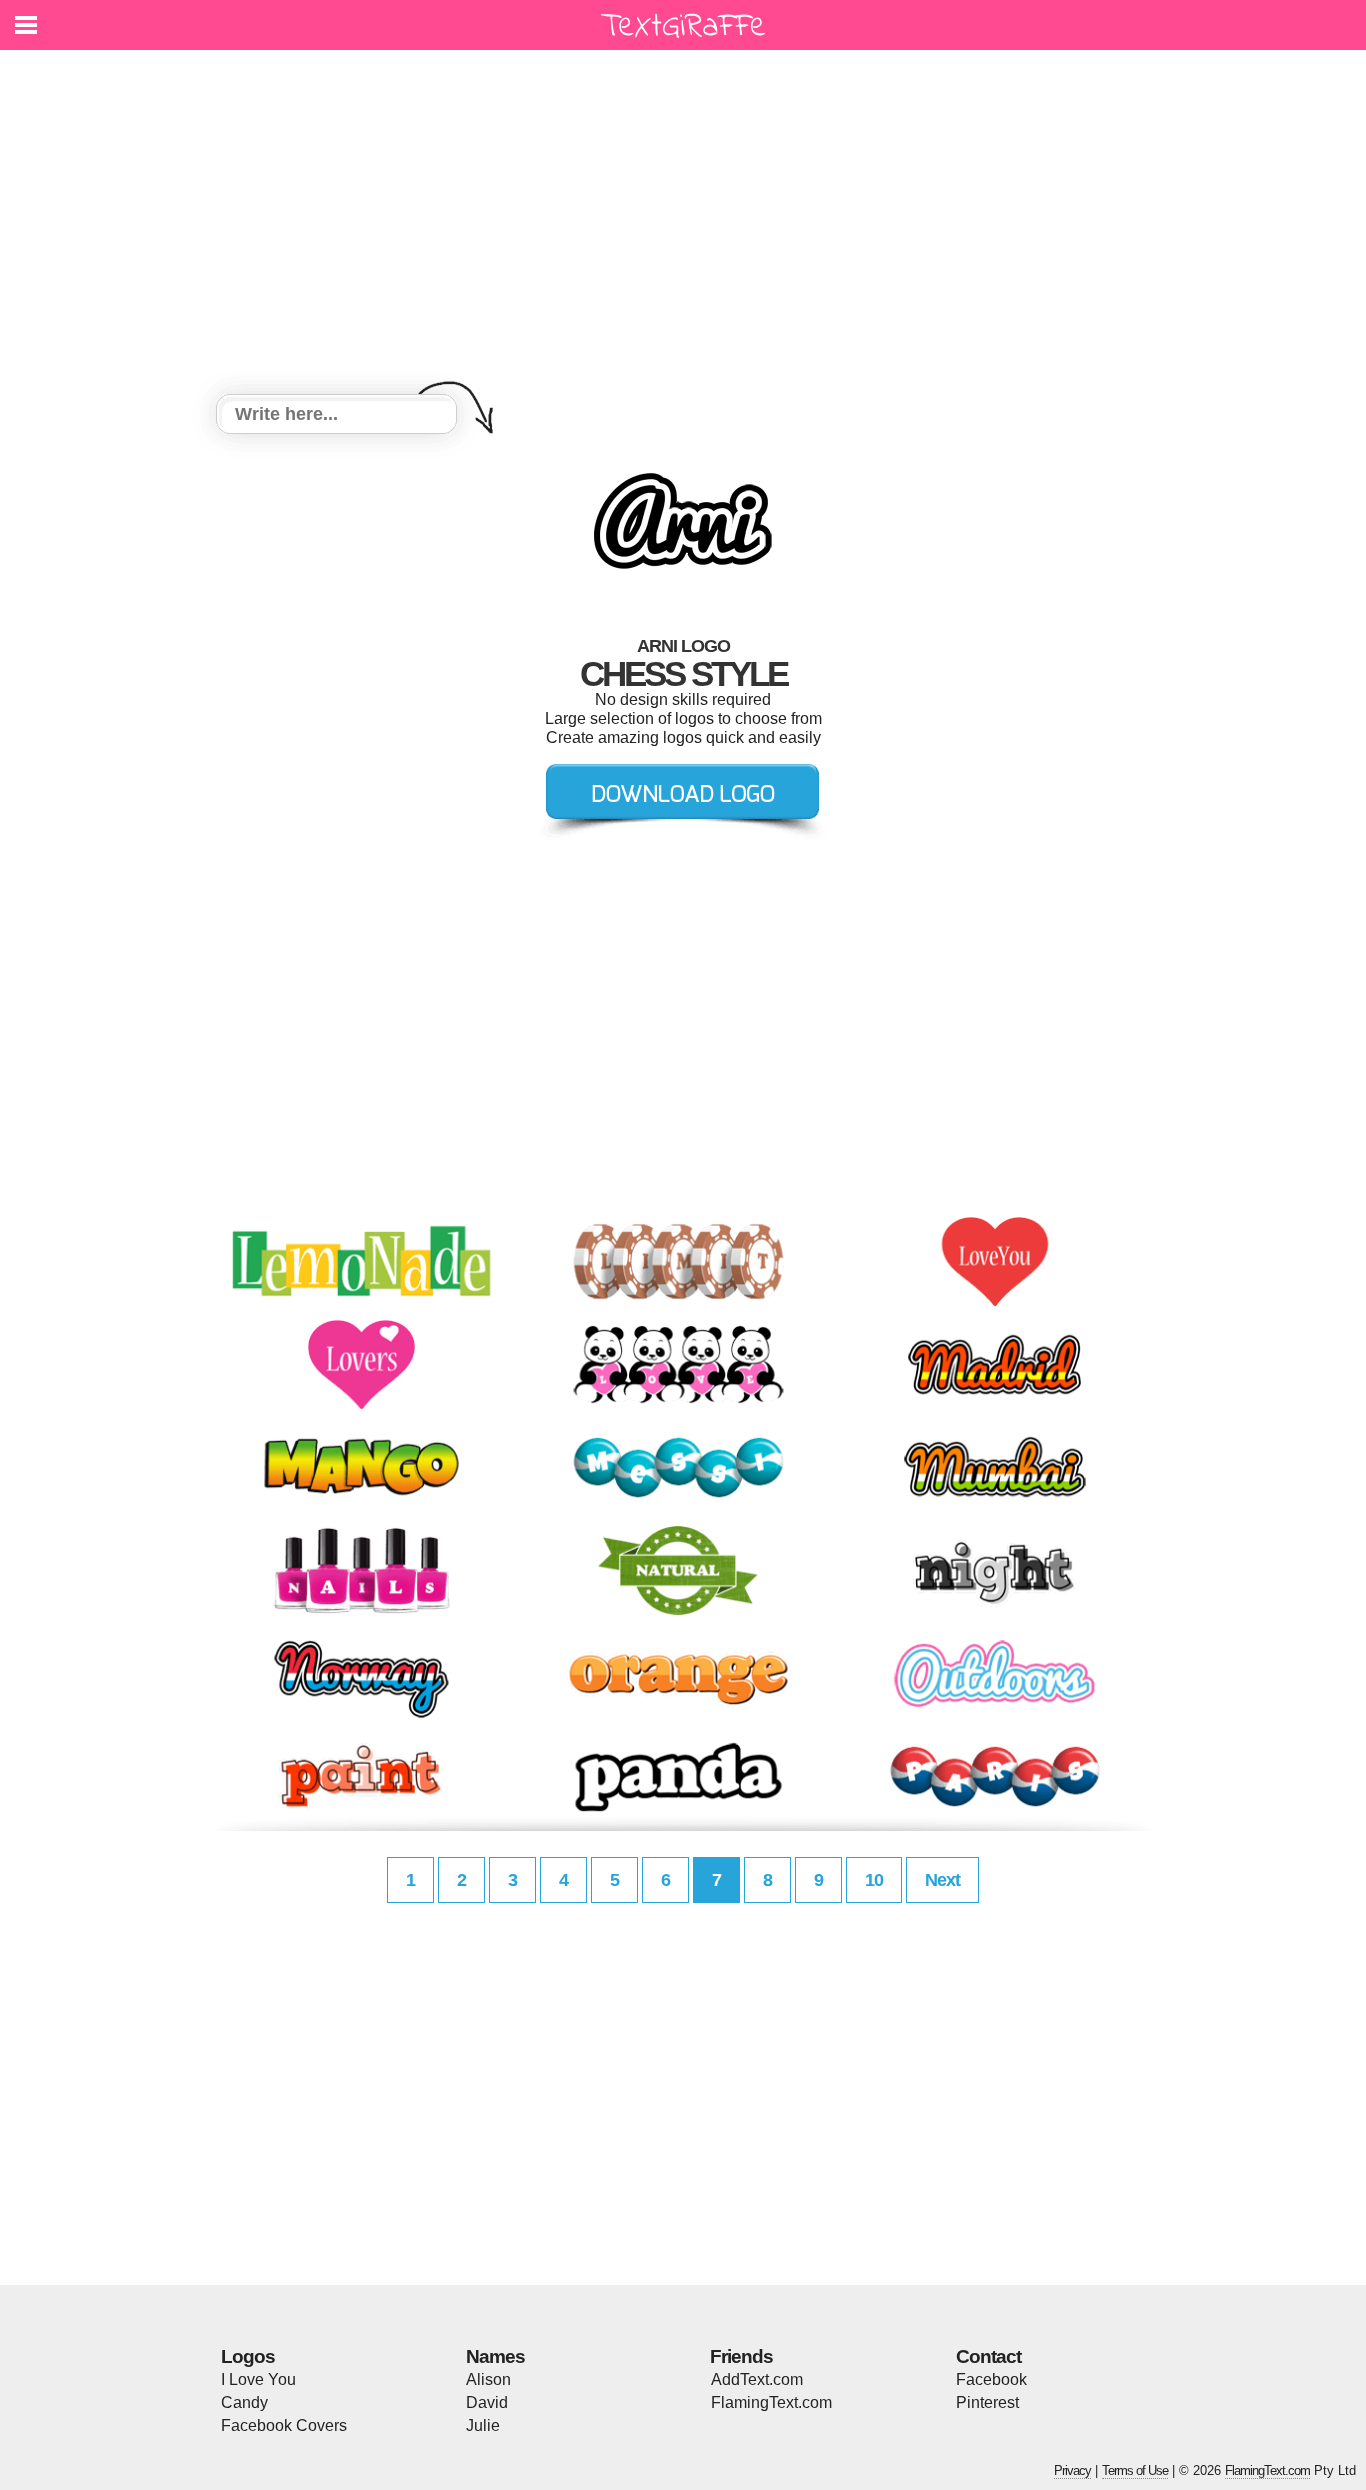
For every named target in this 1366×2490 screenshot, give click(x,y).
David (487, 2402)
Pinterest (987, 2402)
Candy (244, 2402)
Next (942, 1880)
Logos (248, 2356)
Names (495, 2356)
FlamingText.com (771, 2402)
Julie (483, 2425)
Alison (488, 2379)
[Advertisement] (683, 225)
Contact (988, 2356)
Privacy (1072, 2470)
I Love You (258, 2379)
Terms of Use (1135, 2470)
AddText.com (757, 2379)
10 (874, 1880)
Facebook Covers (284, 2425)
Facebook (991, 2379)
